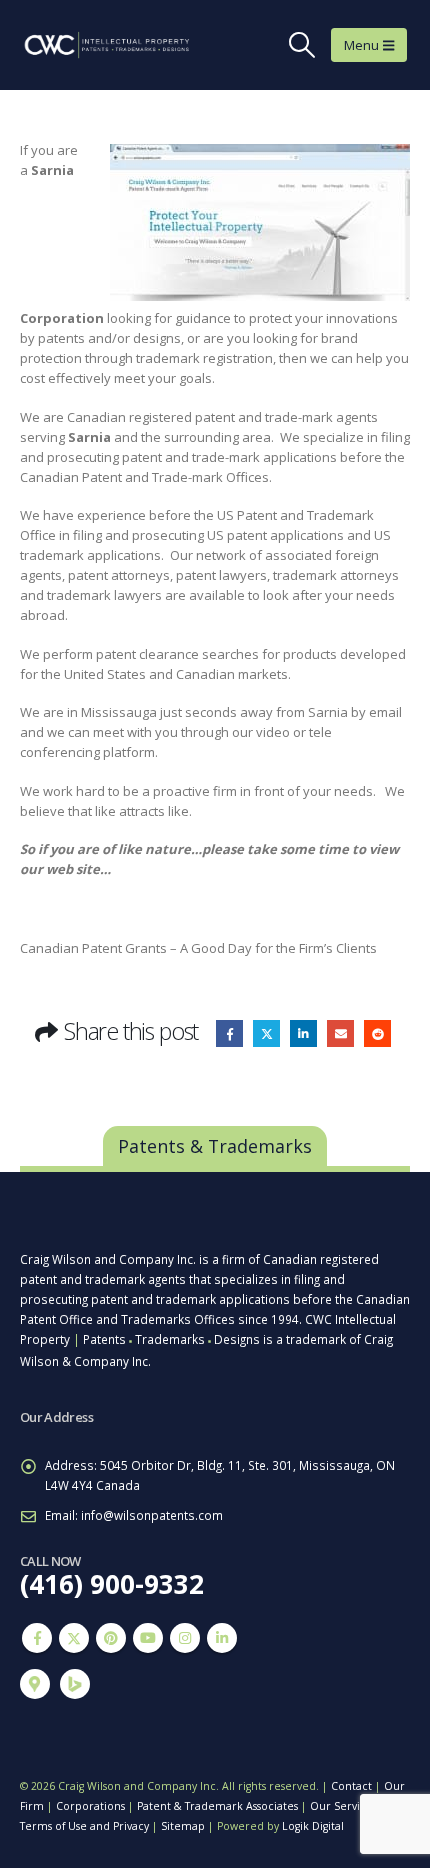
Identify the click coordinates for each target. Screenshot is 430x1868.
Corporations (90, 1806)
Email (340, 1033)
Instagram (185, 1638)
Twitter (266, 1033)
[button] (302, 45)
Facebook (229, 1033)
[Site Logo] (90, 45)
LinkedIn (303, 1033)
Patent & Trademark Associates (217, 1806)
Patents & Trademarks (215, 1146)
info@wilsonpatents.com (152, 1515)
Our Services (343, 1806)
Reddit (377, 1033)
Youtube (148, 1638)
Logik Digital (313, 1826)
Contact (351, 1786)
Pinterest (111, 1638)
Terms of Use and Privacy (84, 1826)
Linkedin (222, 1638)
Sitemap (183, 1826)
